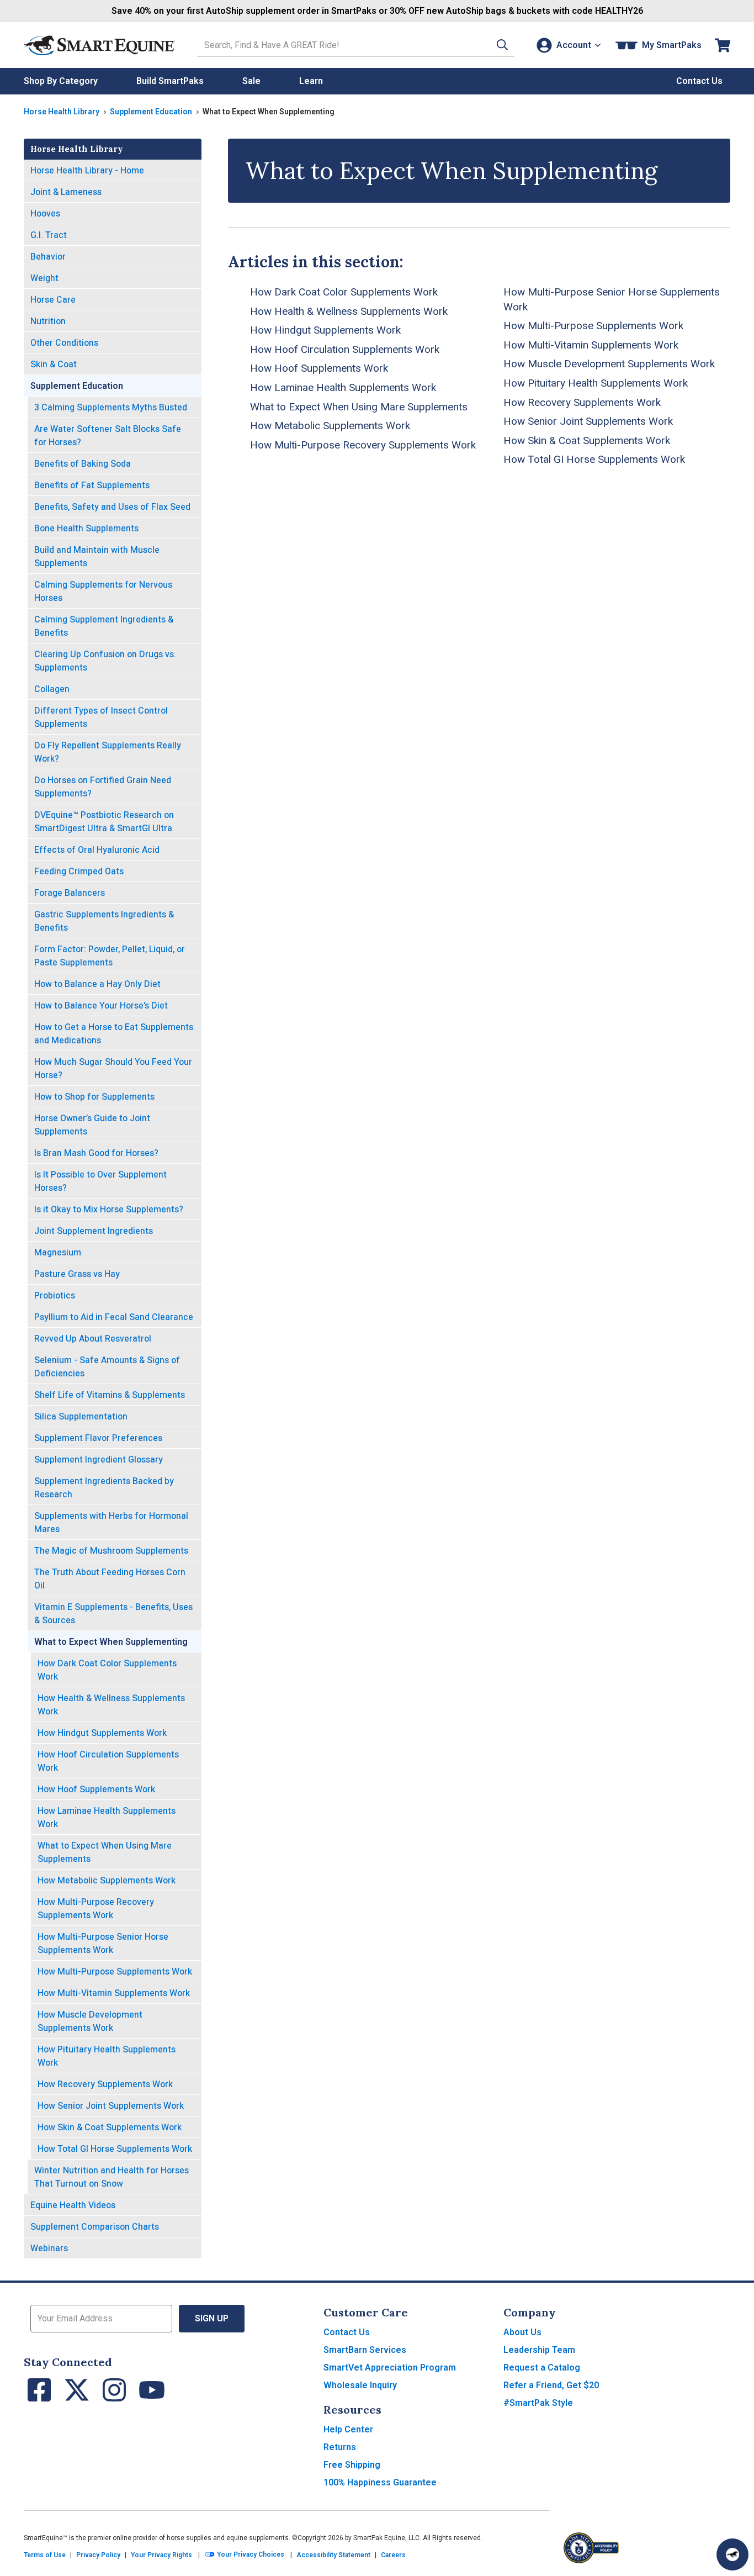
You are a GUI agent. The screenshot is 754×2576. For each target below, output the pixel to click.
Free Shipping (352, 2465)
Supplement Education (151, 112)
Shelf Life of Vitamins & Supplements (110, 1395)
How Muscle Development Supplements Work (90, 2021)
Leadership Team (539, 2350)
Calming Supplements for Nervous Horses (103, 591)
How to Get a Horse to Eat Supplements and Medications (114, 1034)
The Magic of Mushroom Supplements (111, 1551)
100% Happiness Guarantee (380, 2482)
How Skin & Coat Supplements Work (110, 2127)
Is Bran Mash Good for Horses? (96, 1153)
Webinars (49, 2248)
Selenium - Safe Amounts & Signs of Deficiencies (107, 1367)
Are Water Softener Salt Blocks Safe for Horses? (108, 436)
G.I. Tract (49, 235)
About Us (522, 2332)
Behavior (48, 257)
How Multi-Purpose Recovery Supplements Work (96, 1909)
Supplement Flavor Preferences (98, 1438)
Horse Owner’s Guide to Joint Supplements (92, 1125)
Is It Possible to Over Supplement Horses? (100, 1181)
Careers (393, 2555)
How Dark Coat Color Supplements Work (107, 1670)
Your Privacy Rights (161, 2555)
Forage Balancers (70, 893)
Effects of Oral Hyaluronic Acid (97, 850)
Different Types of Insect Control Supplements (101, 717)
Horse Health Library (62, 112)
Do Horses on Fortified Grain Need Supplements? (103, 787)
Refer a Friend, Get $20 (551, 2385)
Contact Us (347, 2332)
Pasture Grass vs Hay (77, 1274)
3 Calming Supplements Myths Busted (111, 407)
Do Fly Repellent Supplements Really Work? (108, 752)
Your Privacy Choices (250, 2555)
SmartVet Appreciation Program (390, 2368)
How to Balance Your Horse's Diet (101, 1005)
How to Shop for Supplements (94, 1097)
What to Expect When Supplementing (111, 1642)
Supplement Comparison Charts (95, 2227)
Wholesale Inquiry (360, 2385)
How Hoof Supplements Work (96, 1789)
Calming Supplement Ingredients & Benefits (104, 626)
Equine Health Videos (73, 2205)
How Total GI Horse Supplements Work (115, 2149)
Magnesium (58, 1252)
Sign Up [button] (212, 2318)
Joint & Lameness (66, 192)
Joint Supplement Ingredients (94, 1231)
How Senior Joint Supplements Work (111, 2106)
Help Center (348, 2429)
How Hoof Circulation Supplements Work (108, 1761)
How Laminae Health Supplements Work (107, 1817)
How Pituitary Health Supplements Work (107, 2056)
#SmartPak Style (538, 2403)
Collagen (52, 689)
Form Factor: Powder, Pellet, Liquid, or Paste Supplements (110, 956)
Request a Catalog (542, 2368)
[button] (502, 45)
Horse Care (53, 300)
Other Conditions (64, 343)
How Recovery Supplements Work (105, 2084)
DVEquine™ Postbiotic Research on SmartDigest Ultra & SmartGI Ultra (104, 822)
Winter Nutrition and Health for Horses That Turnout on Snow (111, 2177)
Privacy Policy (98, 2555)
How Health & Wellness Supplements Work (111, 1705)
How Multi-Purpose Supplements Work (115, 1971)
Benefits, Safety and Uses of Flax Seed (112, 507)
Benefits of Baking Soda (83, 464)
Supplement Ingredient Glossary (99, 1459)
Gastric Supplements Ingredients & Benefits (104, 921)
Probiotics (55, 1295)
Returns (340, 2447)
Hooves (45, 213)
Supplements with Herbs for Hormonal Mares (111, 1522)
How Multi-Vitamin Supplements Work (114, 1993)
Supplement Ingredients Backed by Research (104, 1488)
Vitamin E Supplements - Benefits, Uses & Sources (113, 1614)
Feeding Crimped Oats (79, 871)
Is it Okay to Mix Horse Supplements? (109, 1209)
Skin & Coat (54, 364)
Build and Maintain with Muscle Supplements (97, 556)
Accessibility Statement (333, 2555)
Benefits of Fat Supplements (92, 485)
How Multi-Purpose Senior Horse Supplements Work (103, 1943)
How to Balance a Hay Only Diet (97, 984)
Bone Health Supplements (86, 528)
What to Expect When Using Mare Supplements (105, 1852)
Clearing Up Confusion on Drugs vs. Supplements (105, 661)
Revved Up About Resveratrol (93, 1339)
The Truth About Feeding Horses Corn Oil (110, 1579)
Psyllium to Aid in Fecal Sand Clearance (114, 1317)
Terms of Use (45, 2555)
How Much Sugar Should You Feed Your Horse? (113, 1068)
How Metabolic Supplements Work (107, 1880)
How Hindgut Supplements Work (102, 1733)
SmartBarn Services (365, 2350)
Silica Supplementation (81, 1416)
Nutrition (48, 321)
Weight (44, 278)
